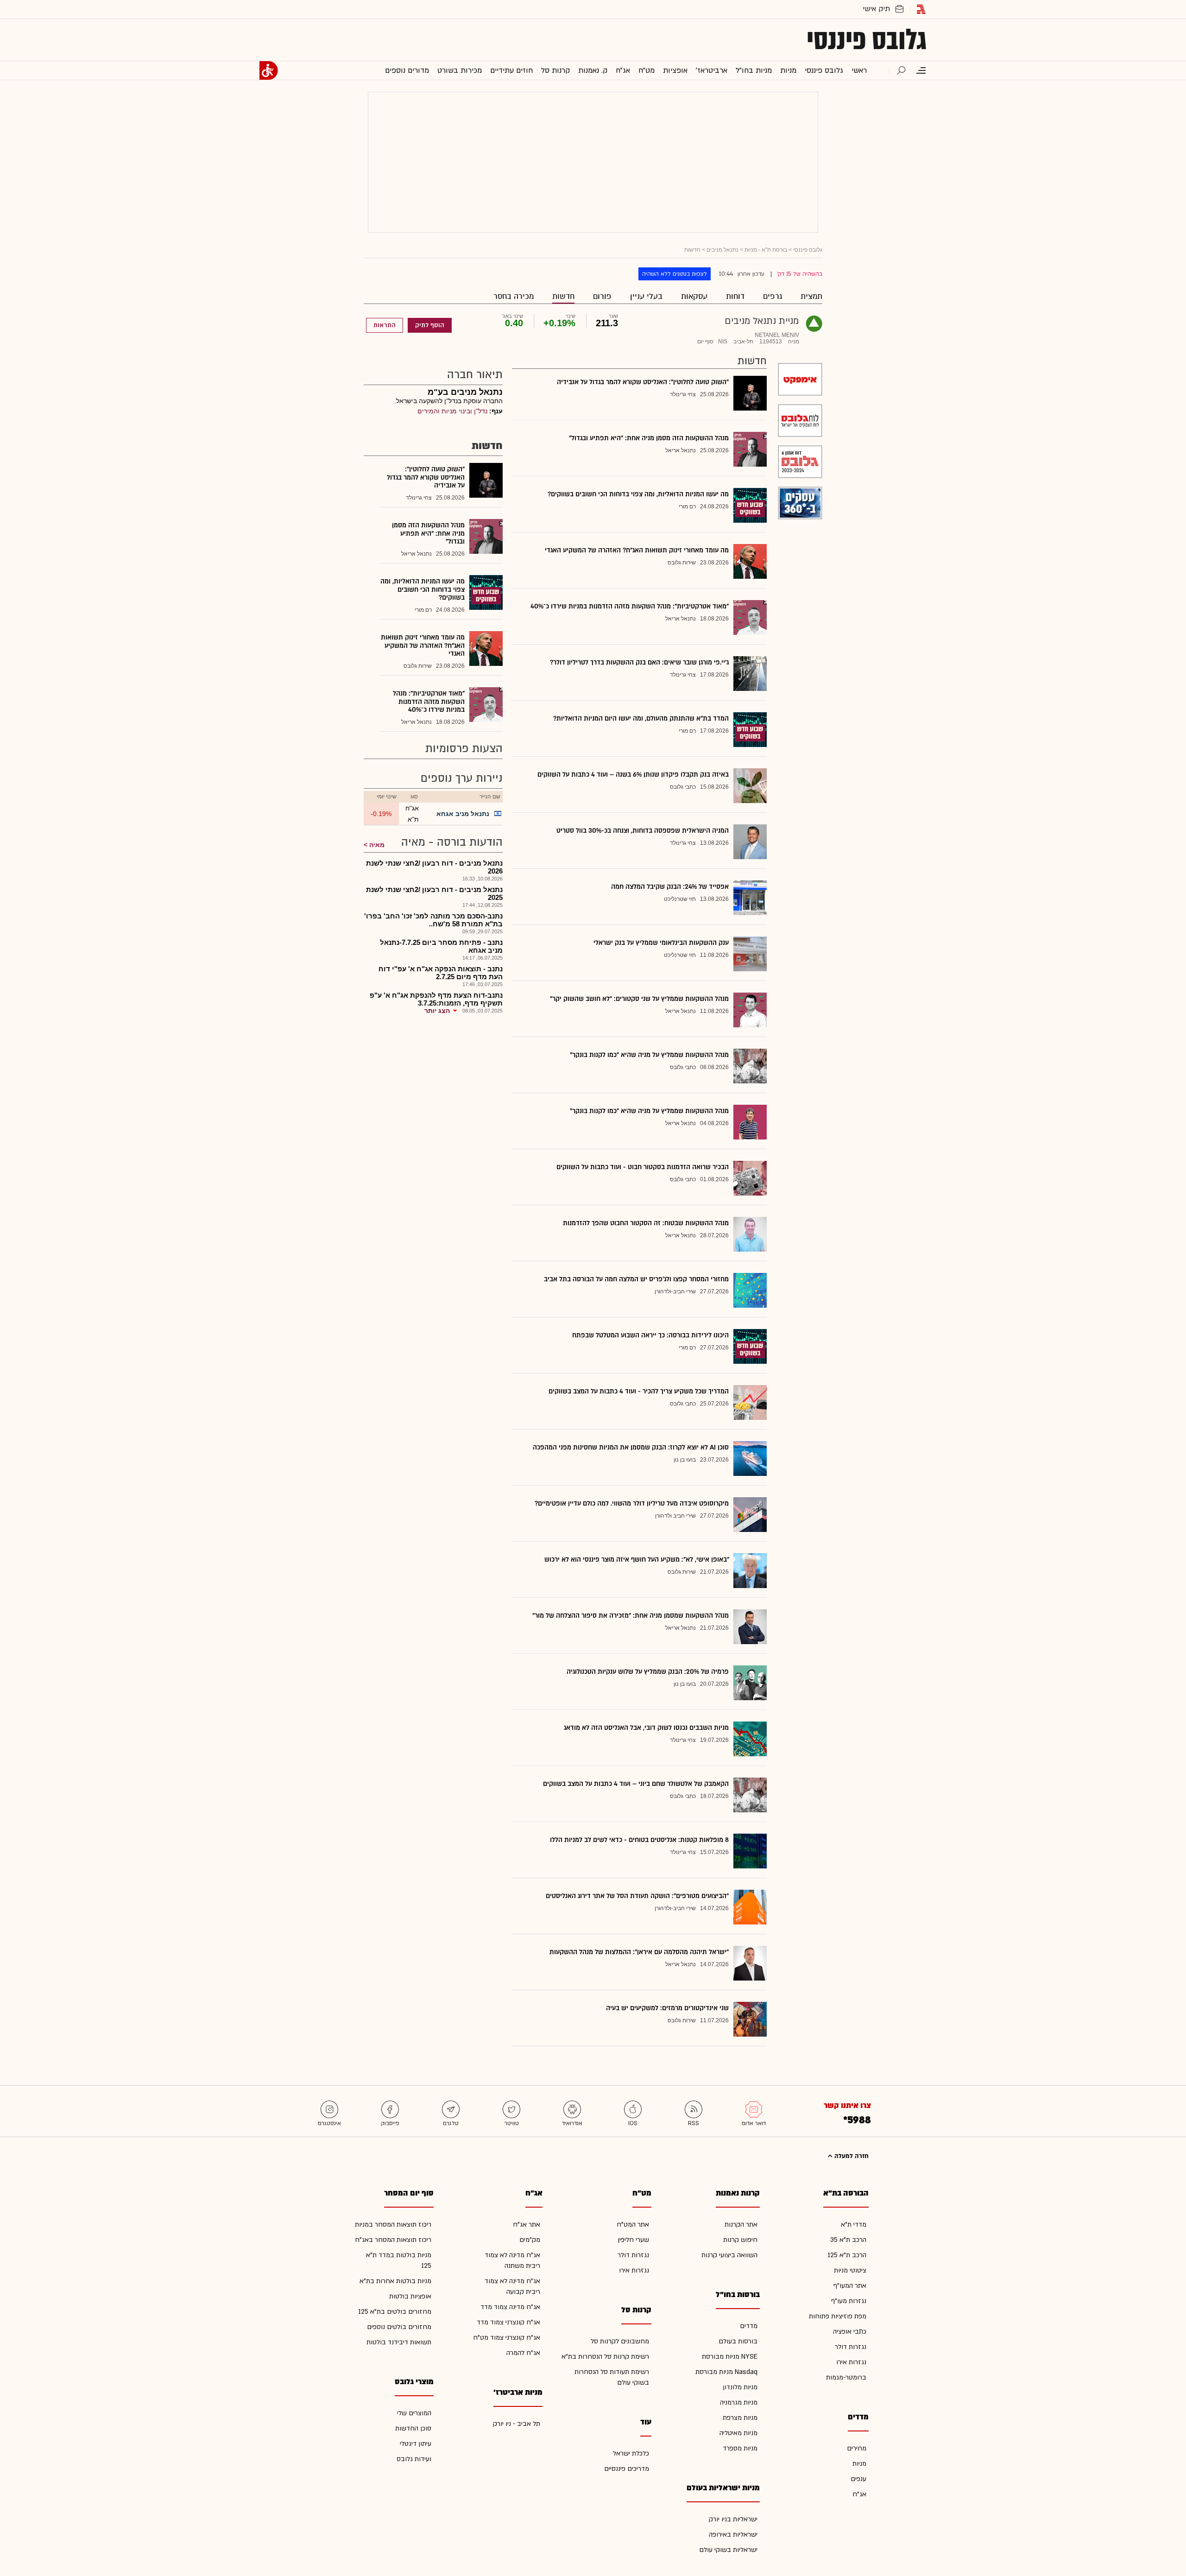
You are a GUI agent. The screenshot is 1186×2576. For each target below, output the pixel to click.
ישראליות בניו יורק (733, 2519)
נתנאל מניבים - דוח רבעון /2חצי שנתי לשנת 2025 (434, 893)
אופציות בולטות (410, 2296)
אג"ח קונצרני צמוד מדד (508, 2322)
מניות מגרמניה (739, 2402)
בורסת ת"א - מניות (766, 250)
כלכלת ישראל (631, 2453)
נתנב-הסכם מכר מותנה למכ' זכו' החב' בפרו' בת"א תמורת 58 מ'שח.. (433, 920)
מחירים (857, 2448)
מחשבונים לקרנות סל (620, 2341)
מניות (859, 2464)
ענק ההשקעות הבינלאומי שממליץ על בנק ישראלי (661, 943)
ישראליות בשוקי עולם (728, 2550)
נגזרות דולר (851, 2347)
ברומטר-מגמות (846, 2377)
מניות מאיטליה (738, 2433)
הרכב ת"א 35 (848, 2240)
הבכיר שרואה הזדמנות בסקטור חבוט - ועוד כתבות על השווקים (643, 1167)
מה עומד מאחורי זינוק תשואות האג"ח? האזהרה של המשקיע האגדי (637, 550)
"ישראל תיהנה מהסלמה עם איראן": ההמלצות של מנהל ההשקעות (639, 1952)
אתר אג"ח (527, 2225)
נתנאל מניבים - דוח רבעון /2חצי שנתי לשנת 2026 (434, 867)
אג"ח (859, 2494)
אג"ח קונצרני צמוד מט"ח (507, 2338)
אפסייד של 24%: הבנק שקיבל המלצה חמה (670, 887)
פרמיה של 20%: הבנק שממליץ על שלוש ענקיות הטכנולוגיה (648, 1672)
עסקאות (694, 296)
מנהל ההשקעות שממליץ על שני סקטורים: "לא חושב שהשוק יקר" (639, 999)
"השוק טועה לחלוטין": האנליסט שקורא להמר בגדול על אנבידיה (643, 382)
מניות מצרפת (740, 2418)
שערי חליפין (633, 2240)
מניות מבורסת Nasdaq (726, 2372)
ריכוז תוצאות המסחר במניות (393, 2225)
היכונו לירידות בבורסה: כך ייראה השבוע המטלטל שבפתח (650, 1335)
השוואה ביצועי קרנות (729, 2255)
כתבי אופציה (850, 2332)
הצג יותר (437, 1011)
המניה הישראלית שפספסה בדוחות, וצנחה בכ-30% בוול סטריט (643, 831)
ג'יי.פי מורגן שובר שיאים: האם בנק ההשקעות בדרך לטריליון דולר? (639, 662)
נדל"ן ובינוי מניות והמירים (452, 411)
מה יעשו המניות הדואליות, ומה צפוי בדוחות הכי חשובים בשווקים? (638, 494)
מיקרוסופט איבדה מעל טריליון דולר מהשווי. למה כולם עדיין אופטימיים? (632, 1503)
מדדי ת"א (854, 2225)
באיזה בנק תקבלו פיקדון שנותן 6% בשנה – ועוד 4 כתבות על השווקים (633, 775)
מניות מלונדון (740, 2387)
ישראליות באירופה (733, 2535)
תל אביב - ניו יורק (517, 2424)
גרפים (773, 296)
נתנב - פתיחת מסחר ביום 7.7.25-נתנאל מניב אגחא (441, 946)
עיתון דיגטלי (416, 2444)
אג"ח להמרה (523, 2353)
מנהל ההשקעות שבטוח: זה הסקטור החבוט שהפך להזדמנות (646, 1223)
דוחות (735, 296)
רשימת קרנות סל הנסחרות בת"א (605, 2357)
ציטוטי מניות (850, 2270)
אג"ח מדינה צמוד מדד (510, 2307)
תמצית (811, 296)
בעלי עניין (646, 296)
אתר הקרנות (741, 2225)
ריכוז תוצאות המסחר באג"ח (393, 2240)
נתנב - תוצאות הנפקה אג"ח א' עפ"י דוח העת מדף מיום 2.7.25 (441, 973)
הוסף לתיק (430, 325)
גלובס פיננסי (867, 40)
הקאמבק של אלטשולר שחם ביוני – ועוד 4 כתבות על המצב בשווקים (636, 1784)
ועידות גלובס (414, 2459)
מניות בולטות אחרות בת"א (395, 2281)
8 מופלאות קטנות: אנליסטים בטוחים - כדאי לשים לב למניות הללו (639, 1840)
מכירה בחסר (514, 296)
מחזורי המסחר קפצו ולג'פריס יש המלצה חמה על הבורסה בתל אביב (636, 1279)
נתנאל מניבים (722, 250)
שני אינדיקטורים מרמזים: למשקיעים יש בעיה (667, 2008)
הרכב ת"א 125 (847, 2255)
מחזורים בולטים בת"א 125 (395, 2312)
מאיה (377, 845)
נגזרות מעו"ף (849, 2301)
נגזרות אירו (851, 2362)
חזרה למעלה (851, 2156)
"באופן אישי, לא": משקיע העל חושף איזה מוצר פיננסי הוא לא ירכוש (637, 1560)
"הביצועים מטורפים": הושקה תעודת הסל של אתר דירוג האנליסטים (637, 1896)
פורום (602, 296)
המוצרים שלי (414, 2413)
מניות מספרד (740, 2448)
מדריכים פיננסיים (627, 2469)
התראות (385, 325)
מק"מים (530, 2240)
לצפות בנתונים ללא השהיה (675, 274)
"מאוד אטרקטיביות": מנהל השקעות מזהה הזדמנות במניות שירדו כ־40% (630, 606)
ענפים (858, 2479)
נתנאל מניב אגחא (463, 814)
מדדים (749, 2326)
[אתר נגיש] (269, 70)
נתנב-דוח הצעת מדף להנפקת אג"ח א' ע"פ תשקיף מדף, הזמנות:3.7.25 (436, 999)
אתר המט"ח (633, 2225)
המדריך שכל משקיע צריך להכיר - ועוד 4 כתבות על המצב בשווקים (639, 1391)
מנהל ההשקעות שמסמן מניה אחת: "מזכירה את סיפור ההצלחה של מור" (631, 1616)
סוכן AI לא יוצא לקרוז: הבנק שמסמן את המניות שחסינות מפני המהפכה (631, 1447)
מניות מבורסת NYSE (730, 2357)
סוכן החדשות (413, 2428)
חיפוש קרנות (740, 2240)
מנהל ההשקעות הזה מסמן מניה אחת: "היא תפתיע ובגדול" (649, 438)
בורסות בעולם (738, 2341)
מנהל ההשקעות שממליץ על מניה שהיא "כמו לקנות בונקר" (649, 1055)
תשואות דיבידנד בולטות (399, 2342)
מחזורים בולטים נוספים (399, 2327)
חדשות (563, 296)
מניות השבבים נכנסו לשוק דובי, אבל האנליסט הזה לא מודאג (646, 1728)
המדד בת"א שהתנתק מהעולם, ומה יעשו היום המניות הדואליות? (641, 718)
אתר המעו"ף (850, 2286)
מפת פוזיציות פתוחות (838, 2316)
